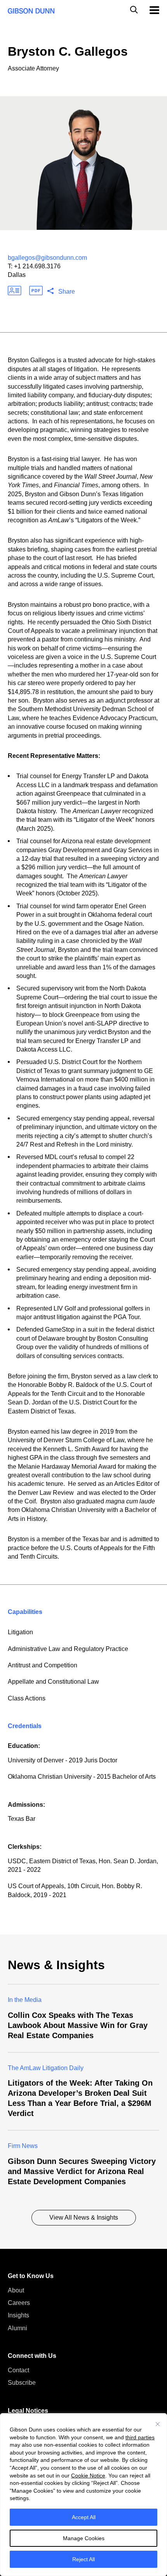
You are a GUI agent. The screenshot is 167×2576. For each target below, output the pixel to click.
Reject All (83, 2559)
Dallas (17, 275)
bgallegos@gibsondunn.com (47, 258)
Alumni (17, 2328)
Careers (19, 2303)
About (16, 2290)
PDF (36, 291)
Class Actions (27, 1698)
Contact (18, 2370)
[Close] (158, 2424)
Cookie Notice (88, 2476)
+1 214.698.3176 (37, 266)
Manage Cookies (84, 2538)
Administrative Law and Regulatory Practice (68, 1649)
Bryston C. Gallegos (68, 51)
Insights (18, 2315)
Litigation (20, 1632)
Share (67, 292)
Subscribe (22, 2383)
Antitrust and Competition (43, 1665)
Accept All (84, 2517)
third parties (140, 2437)
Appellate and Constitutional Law (53, 1682)
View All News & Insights (84, 2217)
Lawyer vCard (15, 291)
